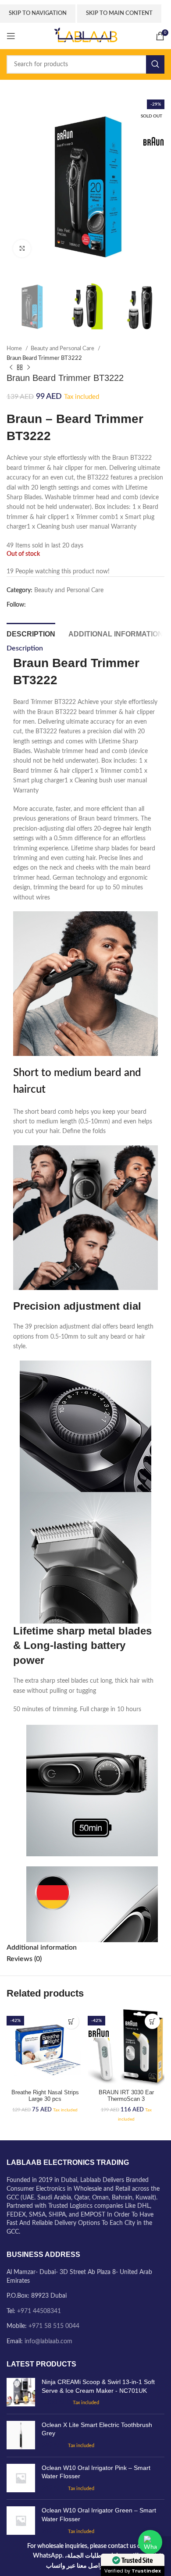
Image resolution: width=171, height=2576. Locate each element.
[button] (71, 2021)
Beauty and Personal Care (63, 348)
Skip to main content (119, 13)
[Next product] (28, 367)
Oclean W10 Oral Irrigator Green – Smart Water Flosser (99, 2515)
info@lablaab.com (48, 2341)
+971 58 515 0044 (54, 2326)
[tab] (31, 633)
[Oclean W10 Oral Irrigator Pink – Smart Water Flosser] (21, 2478)
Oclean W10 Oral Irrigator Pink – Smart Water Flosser (96, 2472)
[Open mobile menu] (11, 36)
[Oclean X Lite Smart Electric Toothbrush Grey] (21, 2436)
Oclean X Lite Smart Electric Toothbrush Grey (97, 2429)
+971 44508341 (39, 2311)
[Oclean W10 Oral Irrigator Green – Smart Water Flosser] (21, 2521)
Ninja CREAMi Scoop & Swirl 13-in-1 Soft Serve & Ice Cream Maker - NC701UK (98, 2386)
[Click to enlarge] (22, 249)
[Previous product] (11, 367)
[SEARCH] (155, 64)
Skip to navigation (38, 13)
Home (15, 348)
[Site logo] (85, 36)
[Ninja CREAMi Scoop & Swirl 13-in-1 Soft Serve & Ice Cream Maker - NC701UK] (21, 2393)
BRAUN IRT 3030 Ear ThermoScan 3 (126, 2096)
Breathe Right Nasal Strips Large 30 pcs (45, 2096)
